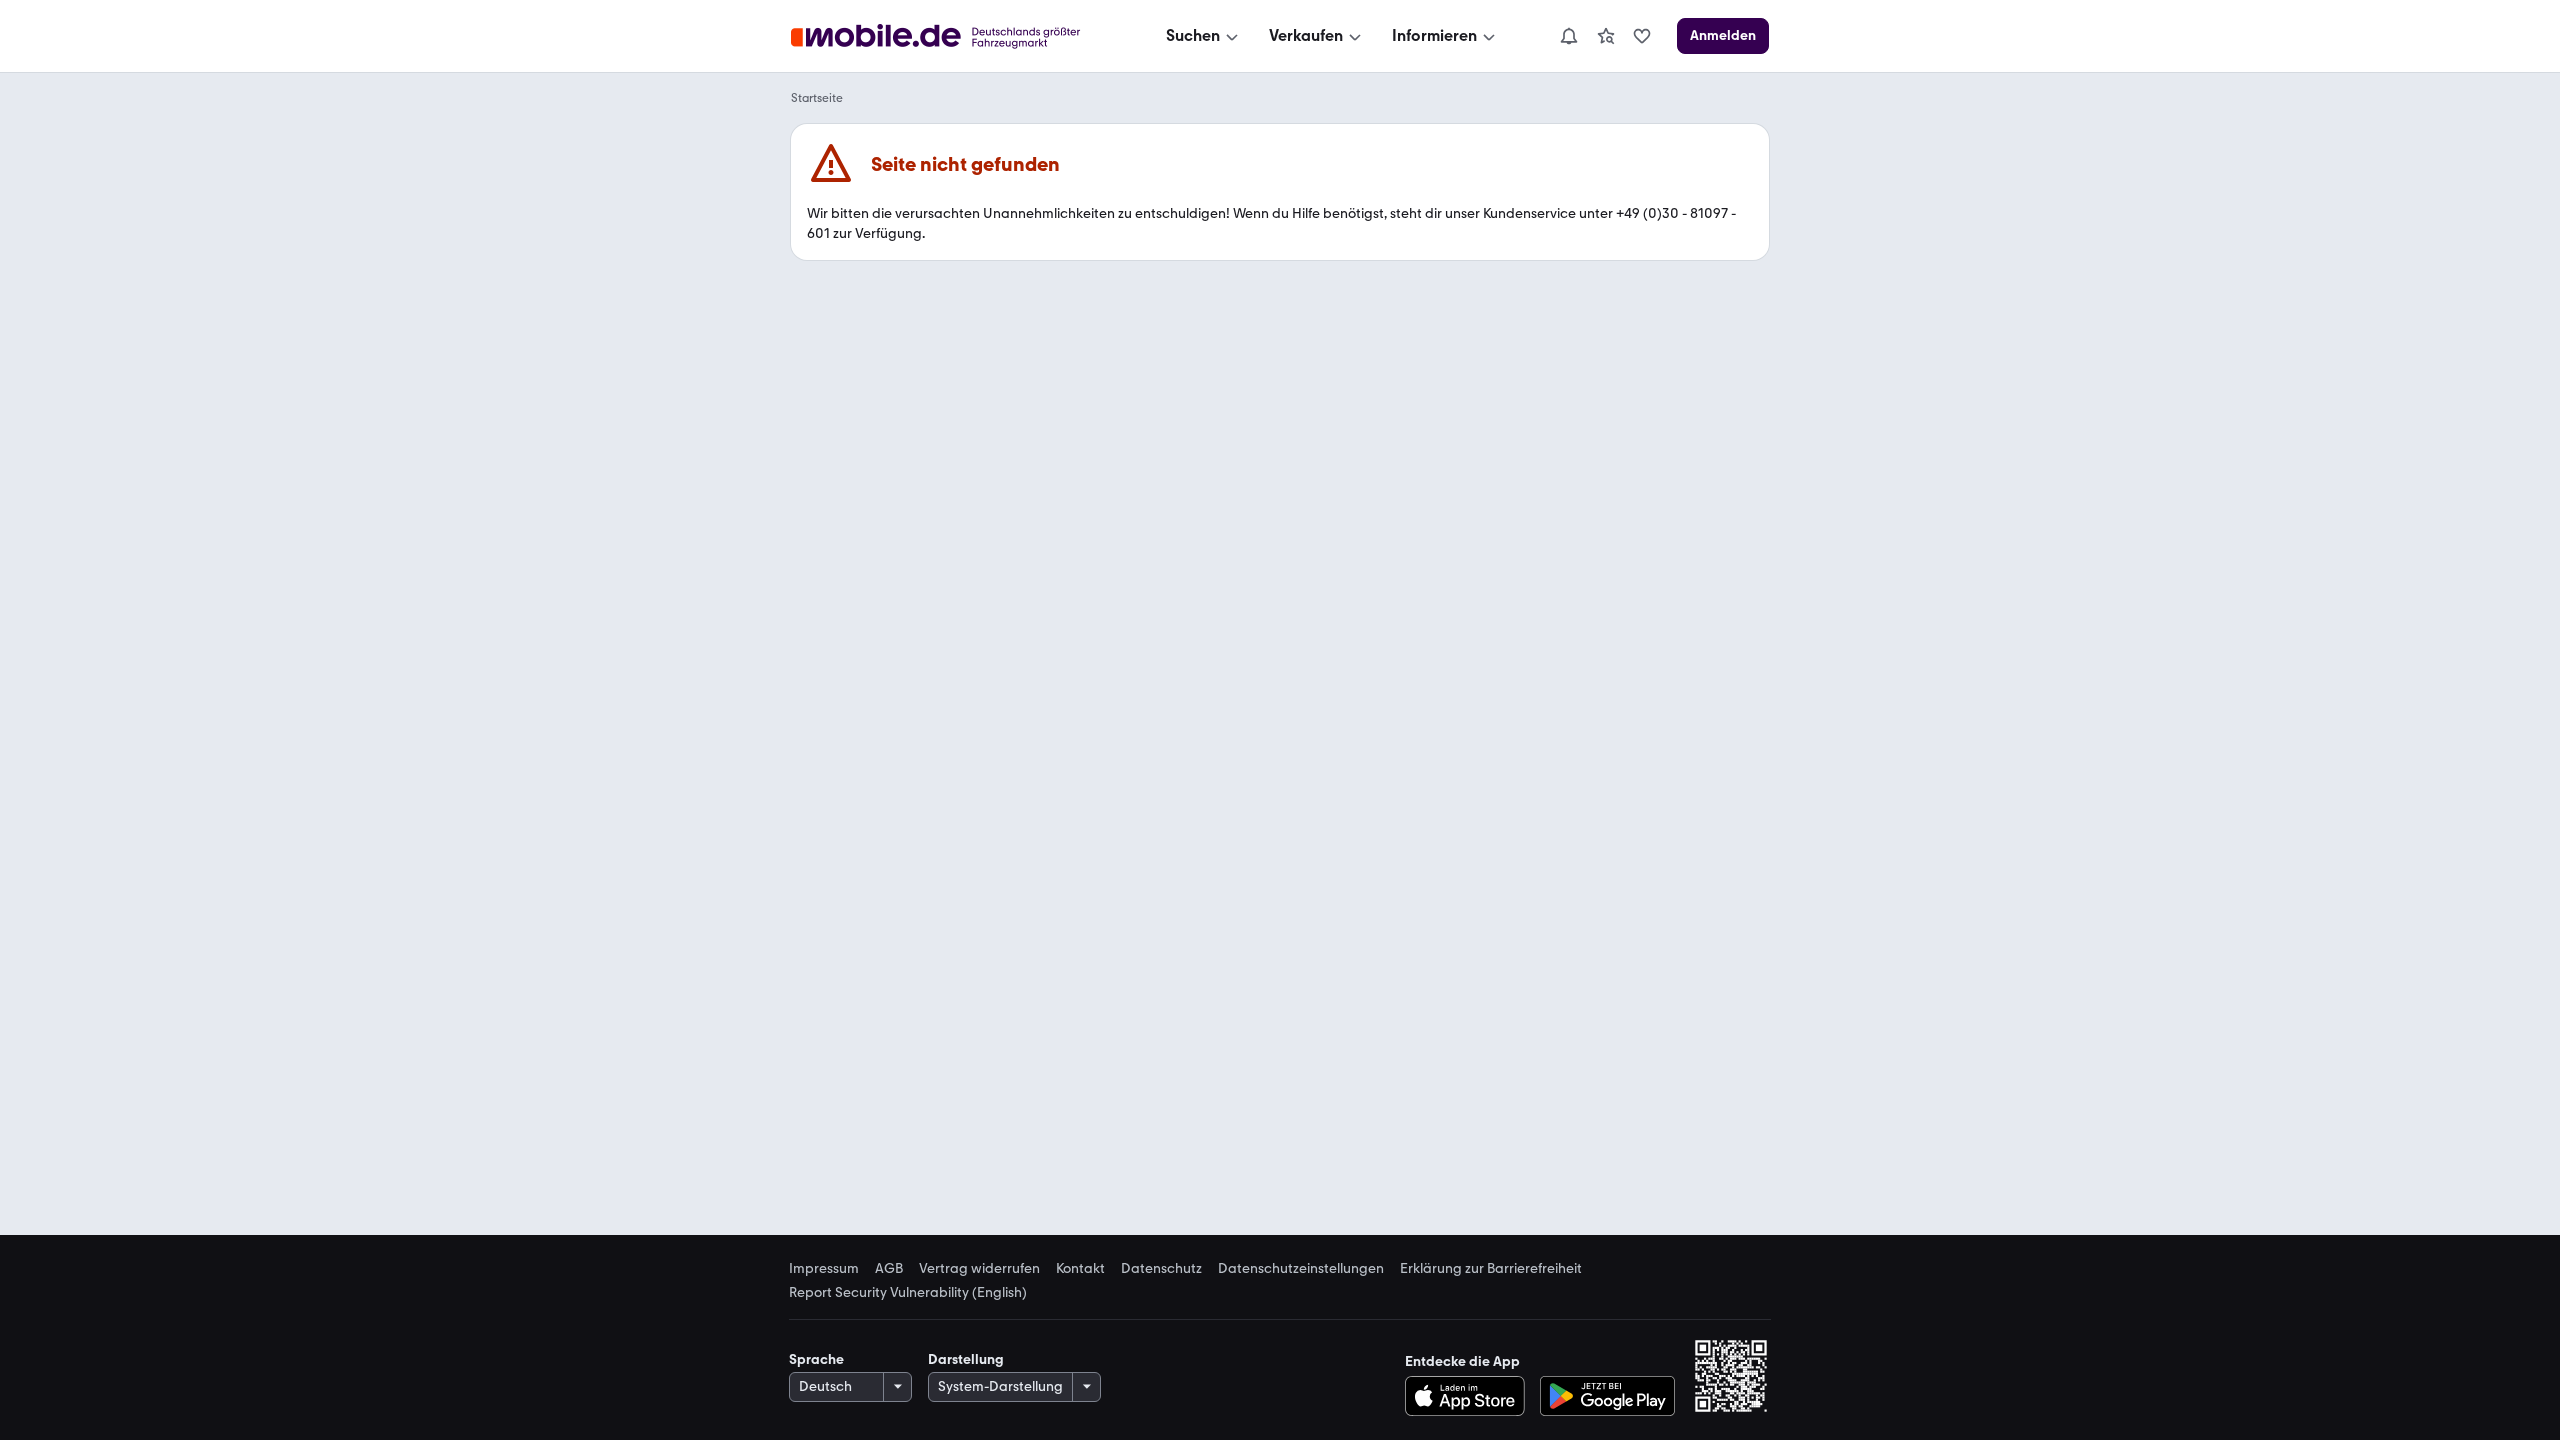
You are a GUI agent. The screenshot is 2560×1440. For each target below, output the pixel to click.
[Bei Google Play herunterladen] (1607, 1396)
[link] (1606, 36)
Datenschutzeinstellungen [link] (1301, 1269)
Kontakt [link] (1080, 1269)
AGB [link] (889, 1269)
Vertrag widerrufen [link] (979, 1269)
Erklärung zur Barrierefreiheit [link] (1491, 1269)
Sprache (816, 1359)
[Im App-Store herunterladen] (1470, 1396)
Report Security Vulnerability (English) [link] (908, 1293)
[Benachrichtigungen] (1568, 36)
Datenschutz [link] (1161, 1269)
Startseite (817, 98)
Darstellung (966, 1359)
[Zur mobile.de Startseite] (953, 36)
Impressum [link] (824, 1269)
